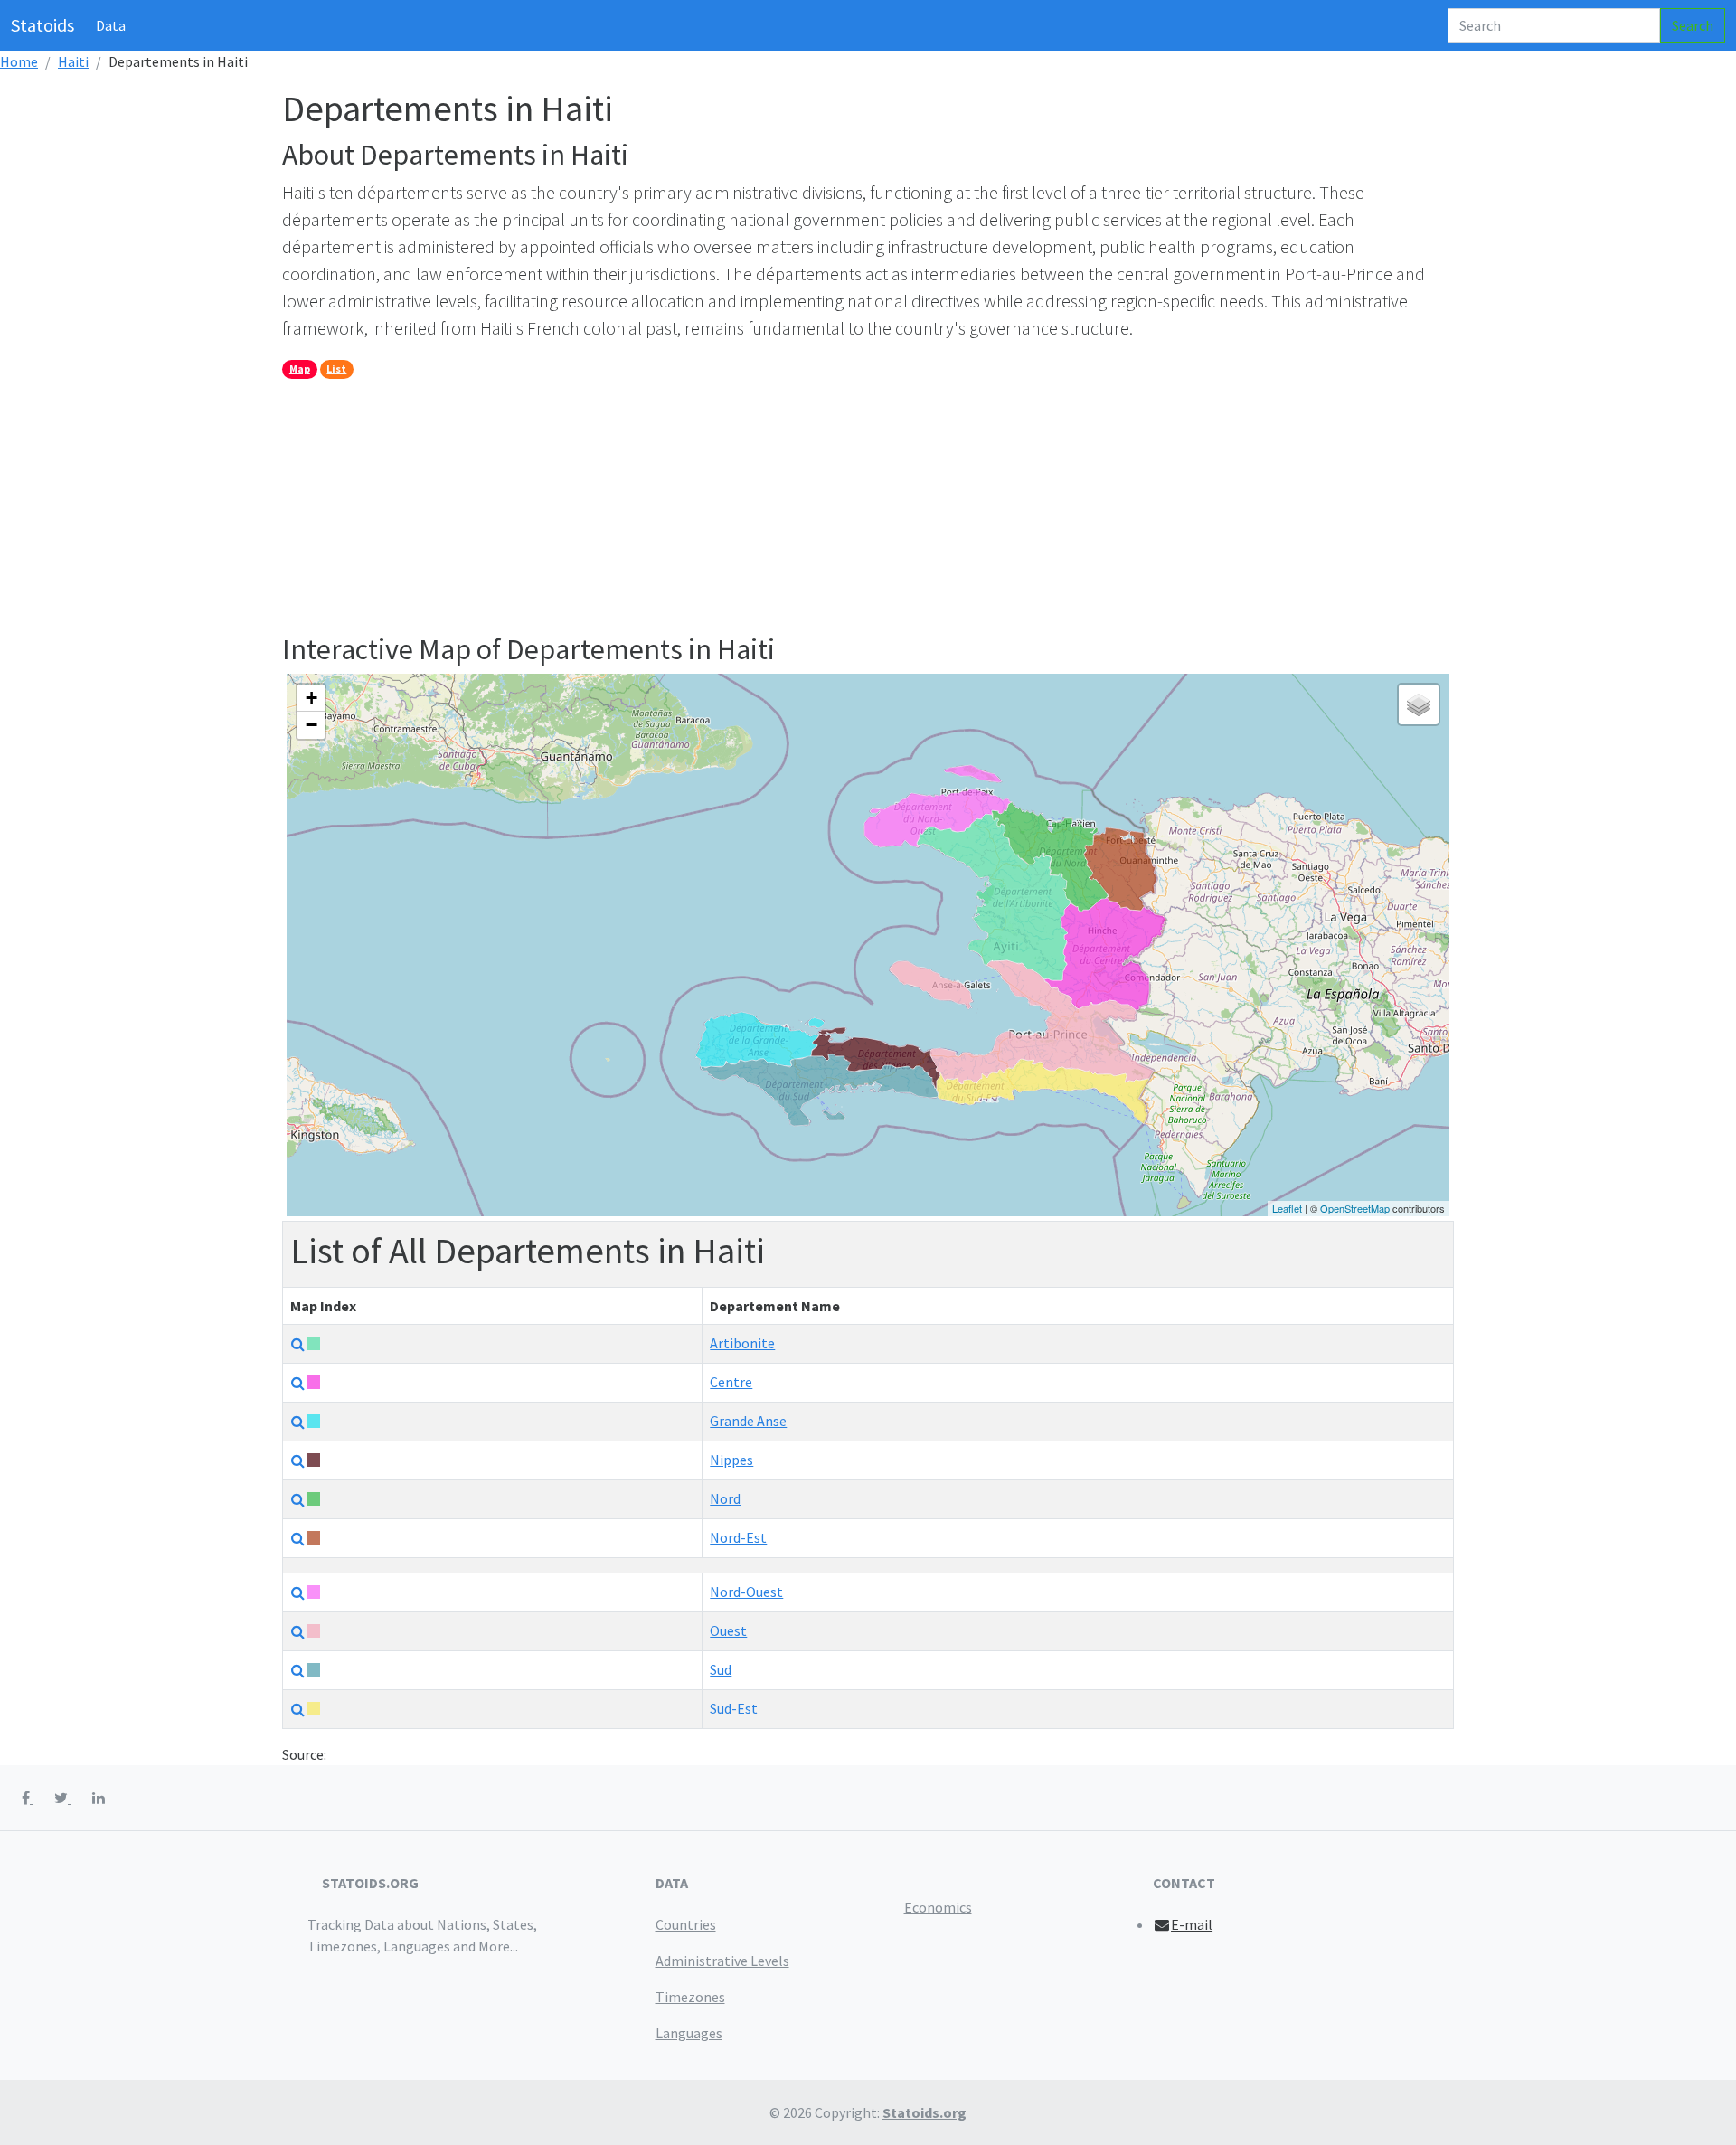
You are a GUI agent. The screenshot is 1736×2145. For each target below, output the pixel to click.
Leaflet (1287, 1208)
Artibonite (742, 1343)
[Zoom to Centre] (298, 1383)
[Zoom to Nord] (298, 1499)
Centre (731, 1382)
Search (1693, 25)
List (336, 369)
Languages (689, 2033)
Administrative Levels (722, 1961)
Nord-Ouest (746, 1592)
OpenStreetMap (1355, 1208)
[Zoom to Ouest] (298, 1631)
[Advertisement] (825, 506)
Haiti (73, 61)
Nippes (731, 1460)
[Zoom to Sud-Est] (298, 1709)
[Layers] (1419, 704)
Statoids (42, 25)
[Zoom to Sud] (298, 1670)
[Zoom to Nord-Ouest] (298, 1592)
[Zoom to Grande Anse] (298, 1422)
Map (300, 369)
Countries (686, 1924)
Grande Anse (748, 1421)
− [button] (311, 725)
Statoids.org (925, 2112)
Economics (938, 1907)
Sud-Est (734, 1708)
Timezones (690, 1997)
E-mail (1192, 1924)
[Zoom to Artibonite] (298, 1344)
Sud (721, 1669)
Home (19, 61)
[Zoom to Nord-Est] (298, 1538)
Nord (725, 1498)
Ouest (728, 1630)
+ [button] (311, 698)
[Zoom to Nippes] (298, 1460)
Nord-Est (738, 1537)
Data (111, 25)
